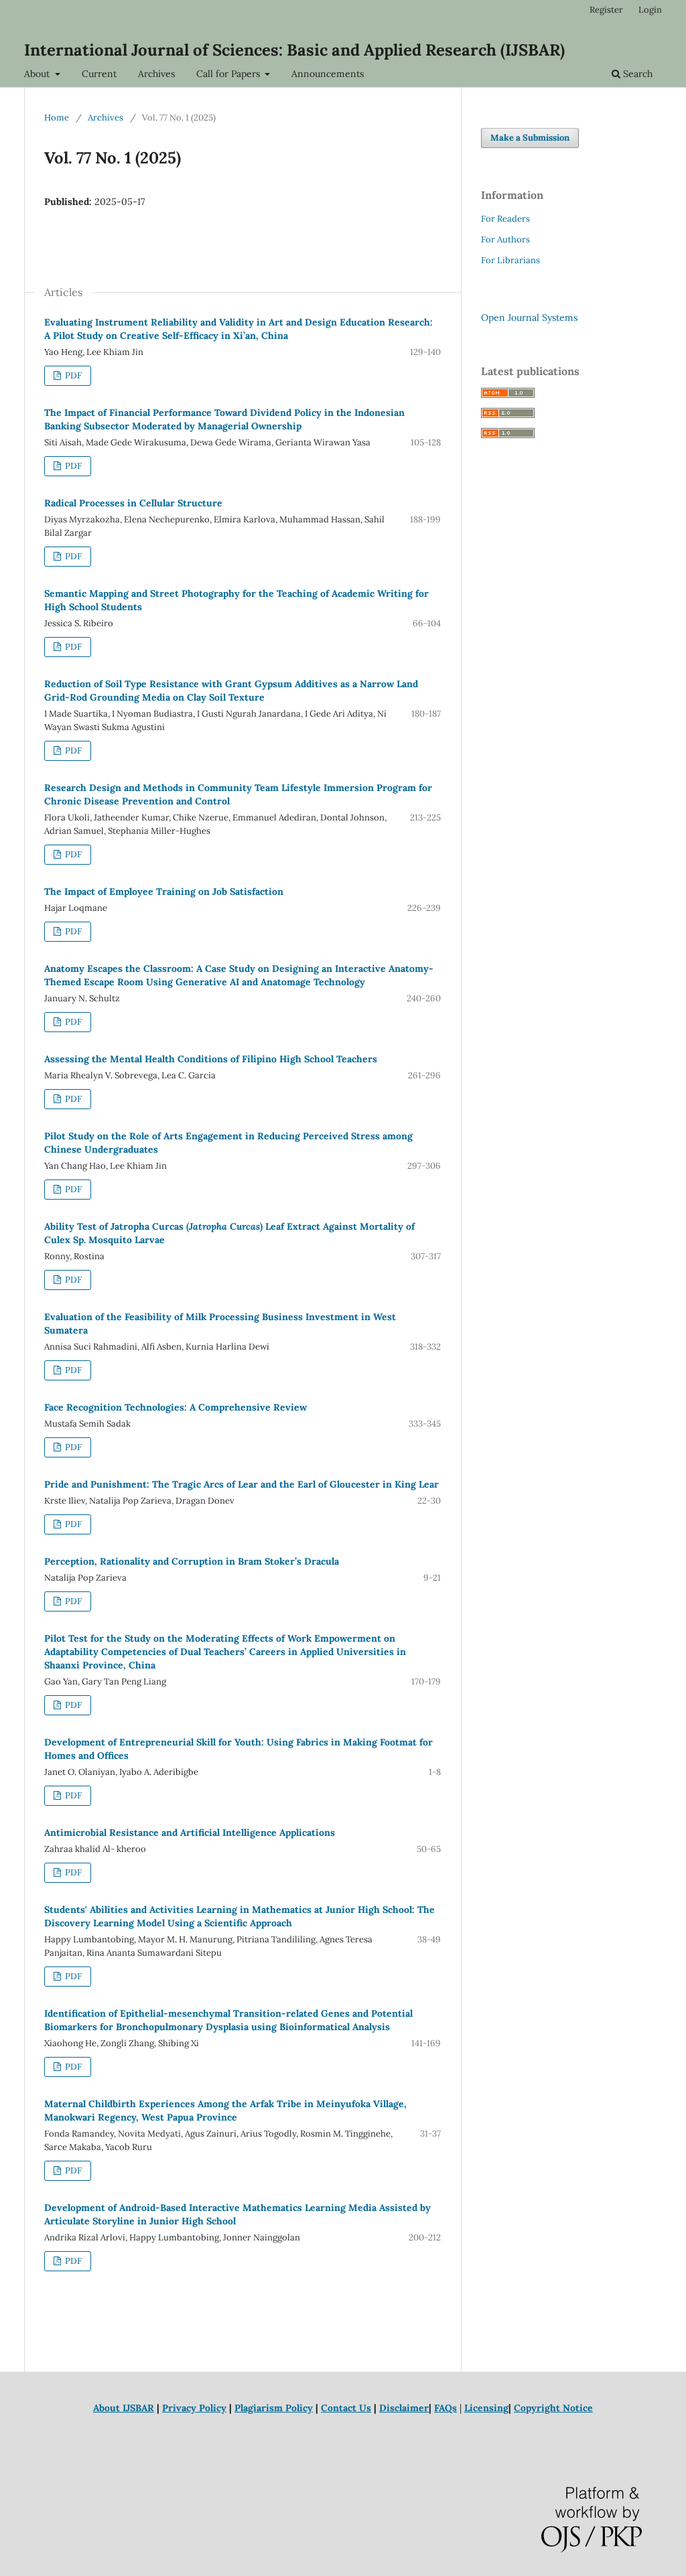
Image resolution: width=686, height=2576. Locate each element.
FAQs (445, 2408)
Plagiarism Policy (274, 2408)
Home (57, 118)
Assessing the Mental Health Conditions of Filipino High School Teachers (211, 1059)
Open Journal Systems (529, 317)
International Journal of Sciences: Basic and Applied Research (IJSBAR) (294, 50)
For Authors (505, 239)
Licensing (486, 2408)
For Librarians (510, 260)
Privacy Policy (194, 2408)
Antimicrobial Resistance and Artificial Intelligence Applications (190, 1833)
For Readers (505, 219)
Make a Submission (530, 138)
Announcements (328, 74)
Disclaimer (404, 2408)
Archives (156, 74)
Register (606, 10)
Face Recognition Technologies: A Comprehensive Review (176, 1407)
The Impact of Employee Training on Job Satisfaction (164, 891)
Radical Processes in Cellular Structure (133, 503)
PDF (72, 375)
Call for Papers (229, 74)
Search (636, 74)
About (38, 74)
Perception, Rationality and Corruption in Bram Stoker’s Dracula (192, 1561)
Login (650, 10)
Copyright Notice (553, 2408)
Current (99, 74)
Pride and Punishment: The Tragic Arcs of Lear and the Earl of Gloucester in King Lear (242, 1484)
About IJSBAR (124, 2408)
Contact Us (346, 2408)
